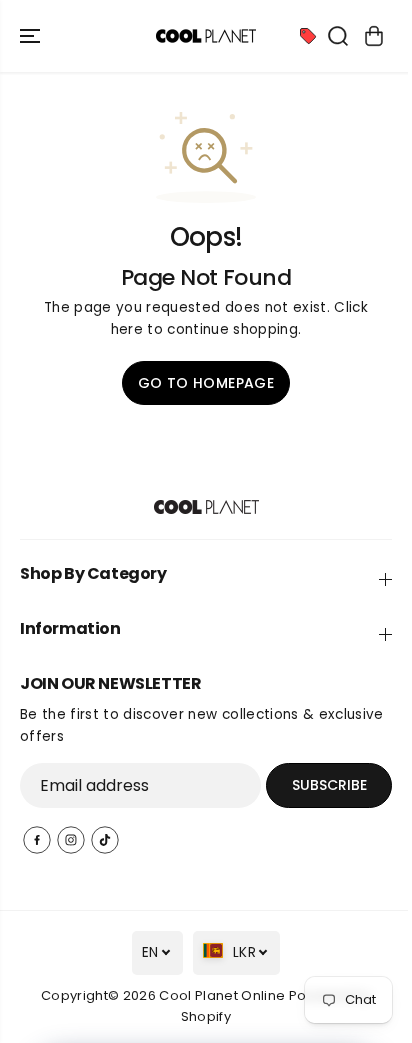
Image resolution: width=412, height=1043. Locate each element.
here (127, 329)
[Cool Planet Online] (206, 36)
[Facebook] (37, 840)
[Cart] (374, 36)
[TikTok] (105, 840)
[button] (32, 36)
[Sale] (308, 36)
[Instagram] (71, 840)
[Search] (338, 36)
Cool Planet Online (222, 995)
